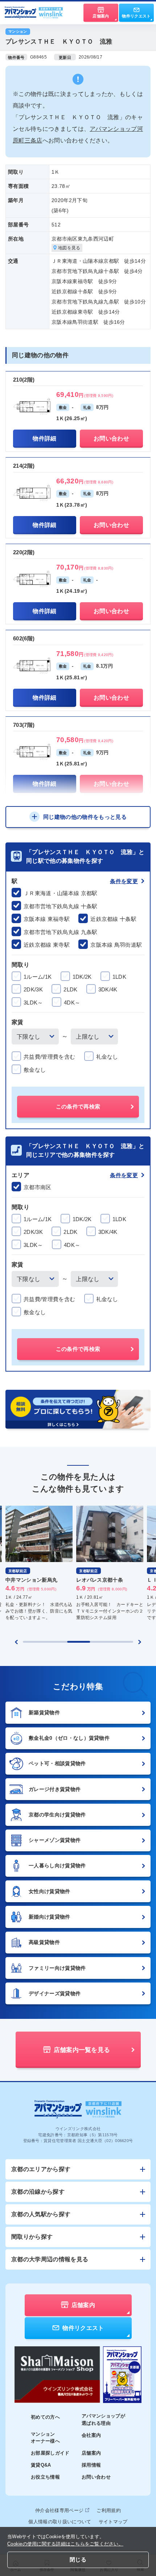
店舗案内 (91, 2453)
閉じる (78, 2559)
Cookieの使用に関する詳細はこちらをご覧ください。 (65, 2544)
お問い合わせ (96, 2477)
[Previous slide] (16, 1642)
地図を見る (69, 248)
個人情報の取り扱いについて (60, 2522)
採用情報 (91, 2465)
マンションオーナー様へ (45, 2438)
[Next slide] (140, 1642)
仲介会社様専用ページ (59, 2510)
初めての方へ (45, 2417)
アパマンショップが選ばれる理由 (103, 2420)
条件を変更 (124, 881)
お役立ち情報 (45, 2477)
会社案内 (91, 2435)
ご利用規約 (109, 2510)
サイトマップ (113, 2522)
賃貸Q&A (41, 2465)
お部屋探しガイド (50, 2453)
